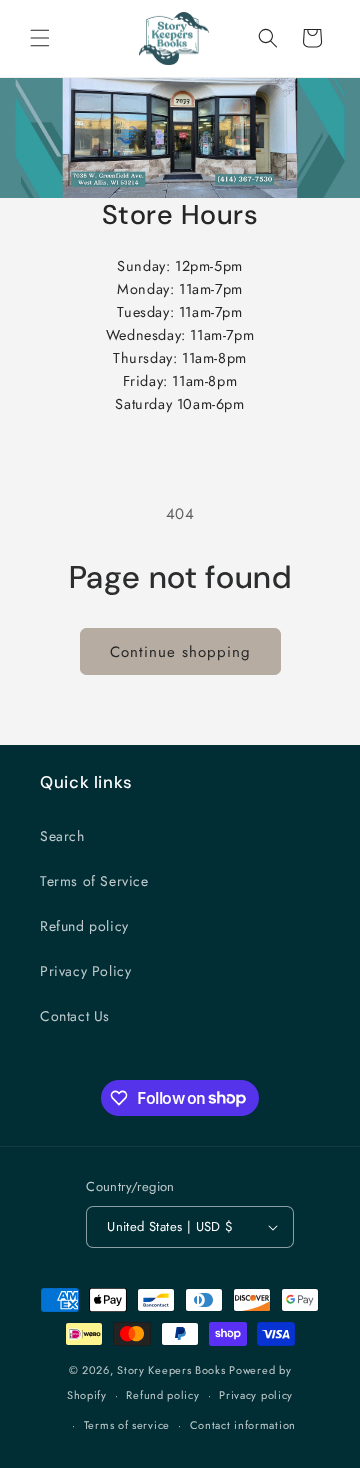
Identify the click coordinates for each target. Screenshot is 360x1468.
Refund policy (84, 926)
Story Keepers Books (171, 1370)
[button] (40, 38)
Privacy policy (256, 1395)
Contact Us (75, 1016)
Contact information (243, 1425)
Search (62, 836)
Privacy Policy (85, 971)
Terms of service (127, 1425)
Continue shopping (180, 652)
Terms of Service (94, 881)
